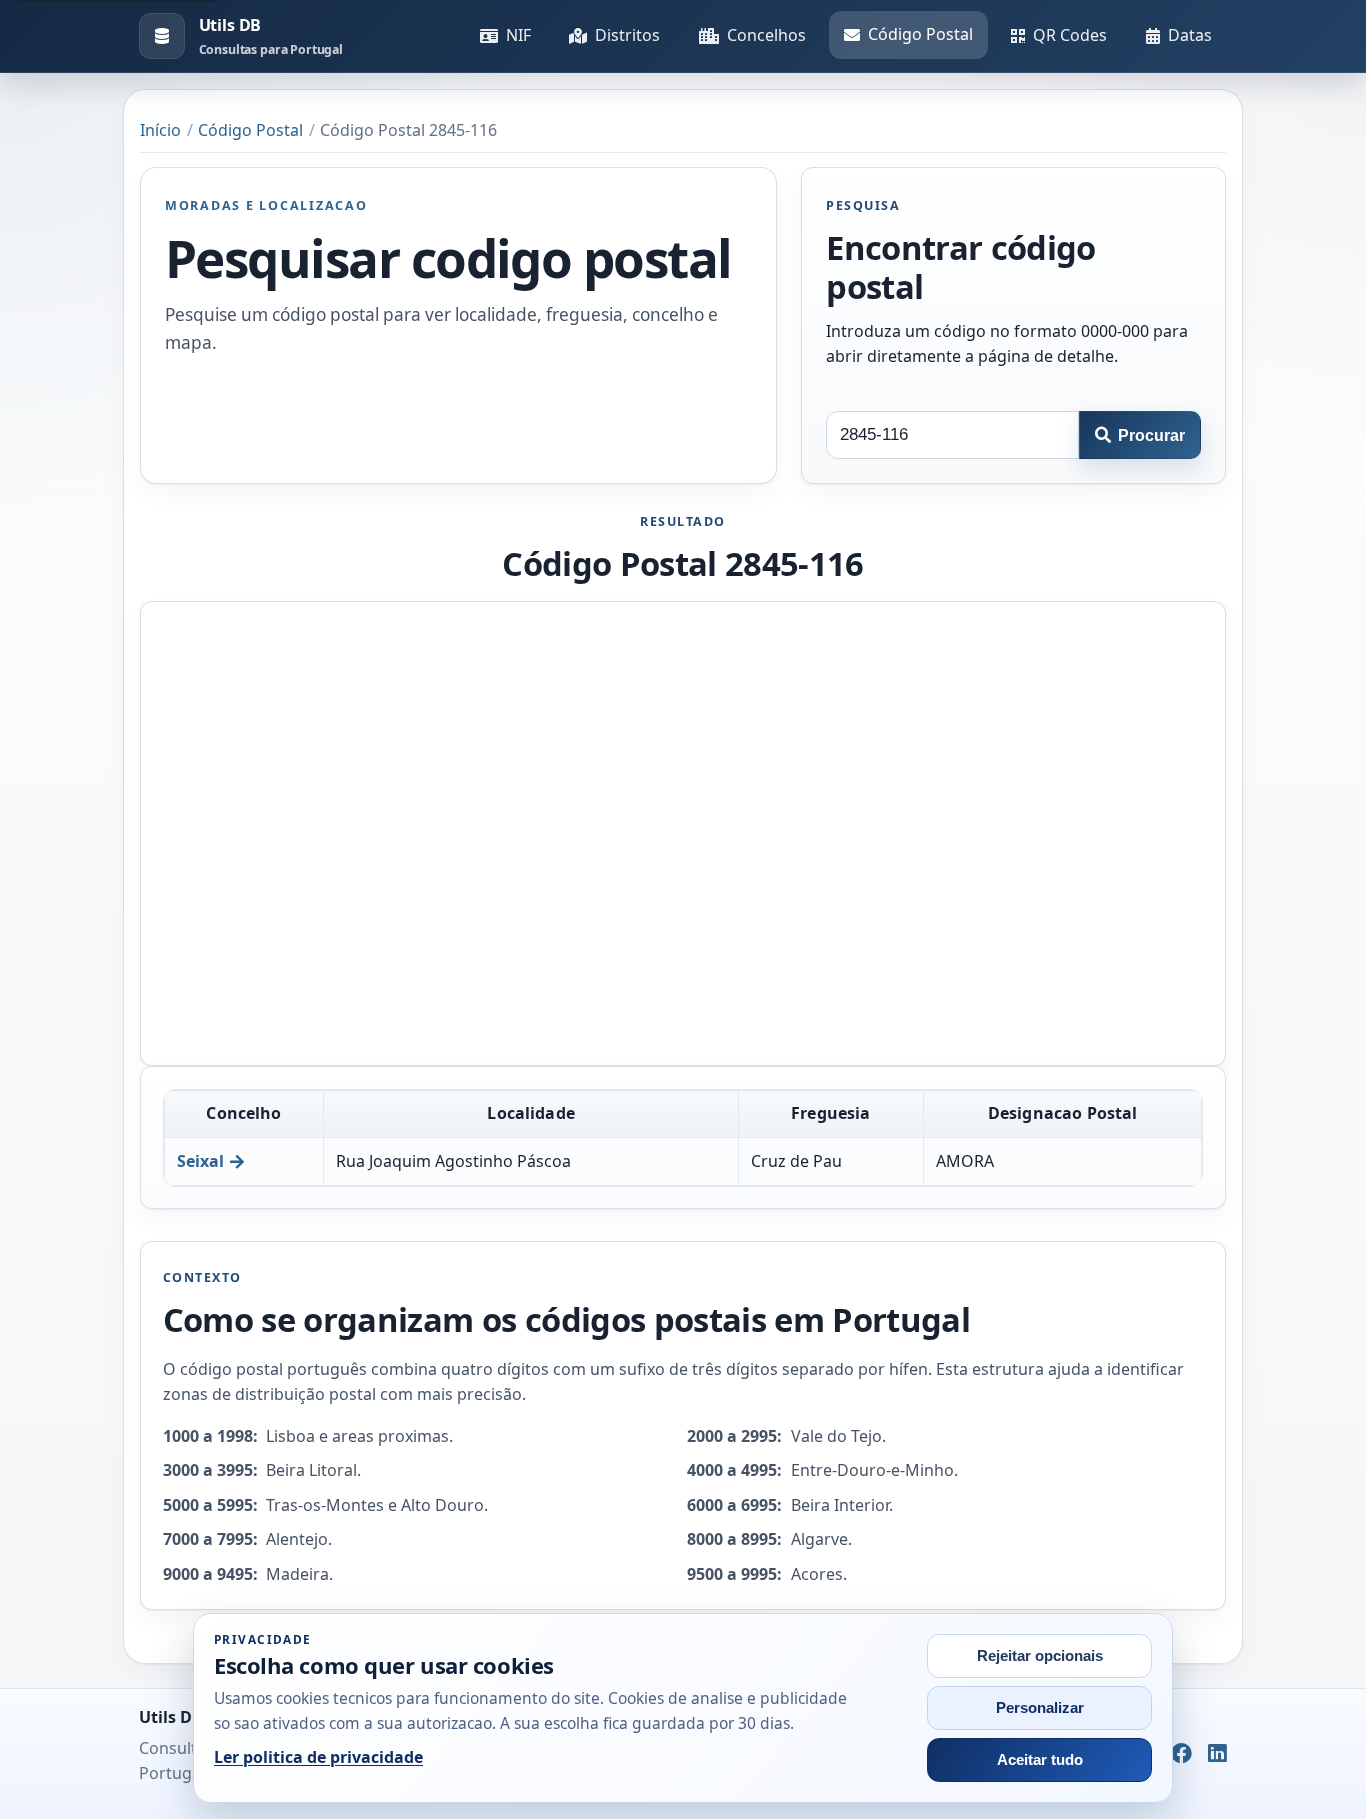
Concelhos (766, 35)
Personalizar (1040, 1708)
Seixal (200, 1161)
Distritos (627, 35)
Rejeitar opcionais (1040, 1656)
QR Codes (1070, 35)
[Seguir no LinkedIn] (1217, 1754)
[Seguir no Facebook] (1181, 1754)
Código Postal (920, 34)
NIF (518, 35)
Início (160, 130)
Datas (1190, 35)
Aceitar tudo (1040, 1760)
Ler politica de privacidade (318, 1757)
